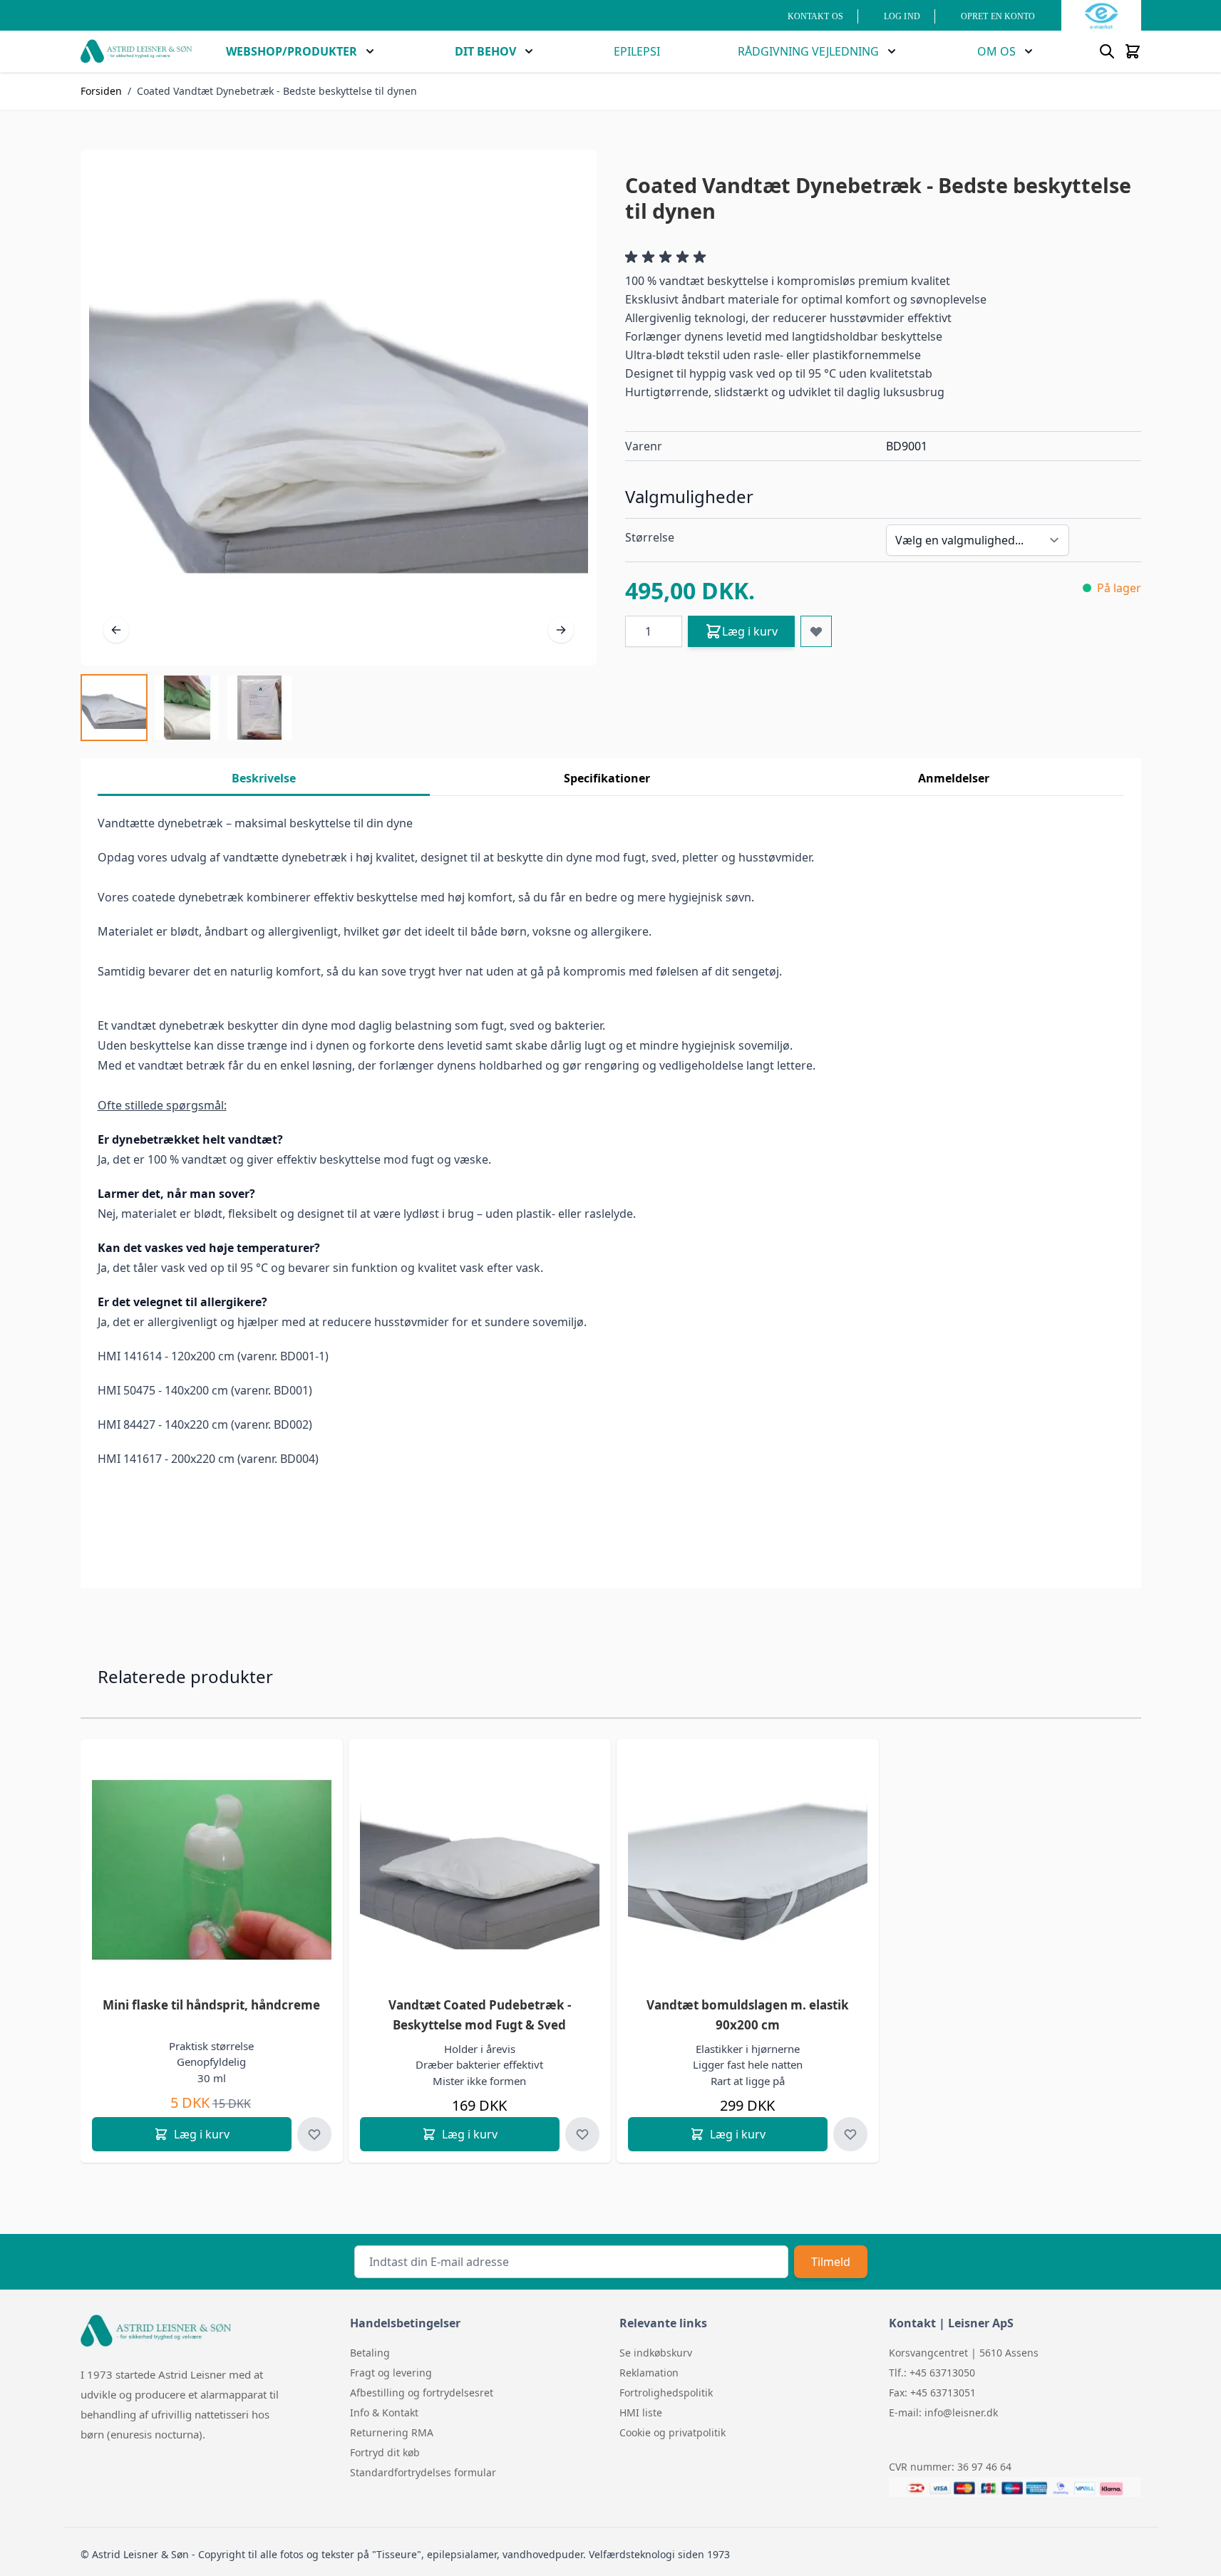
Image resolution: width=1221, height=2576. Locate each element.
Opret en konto (998, 16)
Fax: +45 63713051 (932, 2393)
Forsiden (101, 91)
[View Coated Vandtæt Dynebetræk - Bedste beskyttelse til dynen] (114, 708)
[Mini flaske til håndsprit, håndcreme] (212, 1870)
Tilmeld (831, 2262)
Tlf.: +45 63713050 (932, 2373)
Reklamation (649, 2373)
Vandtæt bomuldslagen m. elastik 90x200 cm (748, 2015)
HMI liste (641, 2412)
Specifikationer (607, 778)
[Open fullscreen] (339, 408)
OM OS (996, 51)
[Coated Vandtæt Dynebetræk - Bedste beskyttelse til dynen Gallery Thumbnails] (187, 708)
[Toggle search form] (1107, 51)
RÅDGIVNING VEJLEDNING (808, 51)
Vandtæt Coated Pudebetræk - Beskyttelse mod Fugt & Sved (480, 2015)
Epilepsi (637, 51)
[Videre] (561, 630)
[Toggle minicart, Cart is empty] (1133, 51)
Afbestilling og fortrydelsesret (422, 2393)
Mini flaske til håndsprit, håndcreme (211, 2005)
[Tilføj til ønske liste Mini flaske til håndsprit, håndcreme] (314, 2134)
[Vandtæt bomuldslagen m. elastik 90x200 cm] (748, 1870)
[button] (668, 257)
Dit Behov (485, 51)
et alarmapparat (227, 2394)
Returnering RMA (392, 2432)
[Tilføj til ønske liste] (816, 631)
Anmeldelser (954, 778)
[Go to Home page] (136, 51)
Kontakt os (815, 16)
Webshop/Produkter (292, 51)
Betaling (370, 2353)
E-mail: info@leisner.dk (943, 2412)
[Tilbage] (116, 630)
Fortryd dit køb (385, 2452)
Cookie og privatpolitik (673, 2432)
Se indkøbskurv (656, 2353)
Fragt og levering (391, 2373)
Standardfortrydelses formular (423, 2472)
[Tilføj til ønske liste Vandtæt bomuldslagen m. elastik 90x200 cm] (850, 2134)
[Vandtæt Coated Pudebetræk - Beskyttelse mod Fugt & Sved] (480, 1870)
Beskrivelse (264, 778)
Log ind (902, 16)
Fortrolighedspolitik (666, 2393)
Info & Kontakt (384, 2412)
